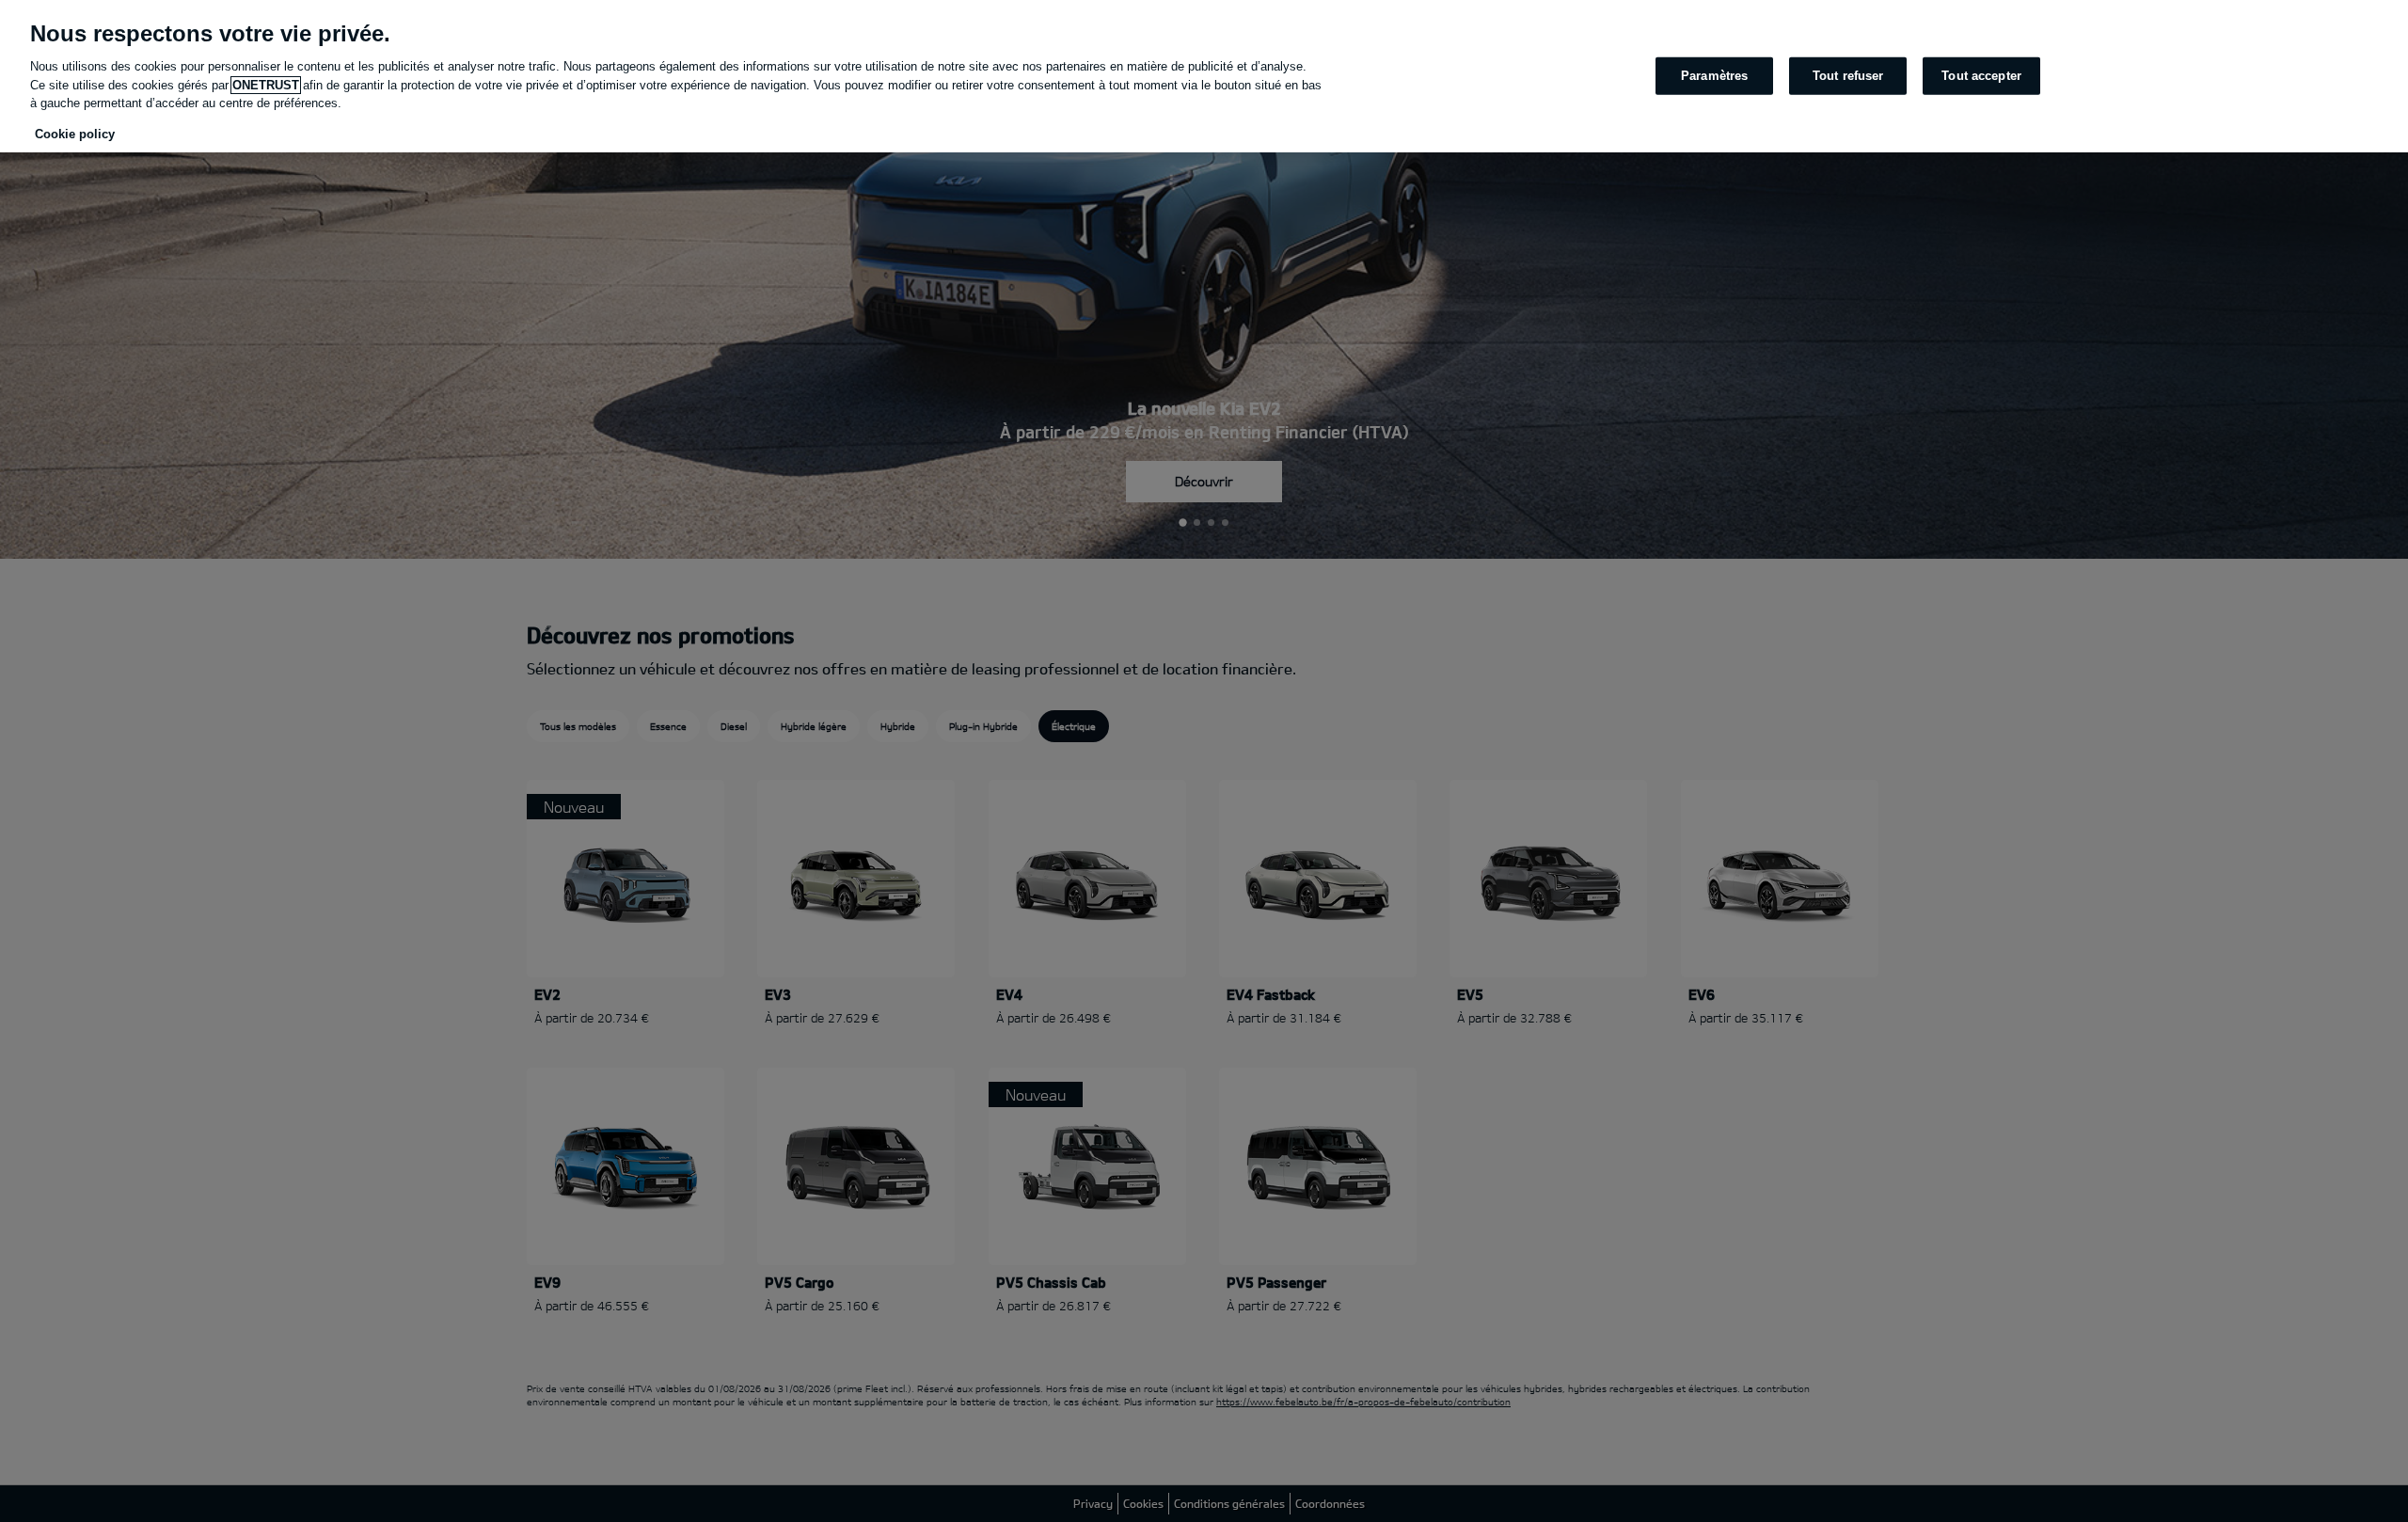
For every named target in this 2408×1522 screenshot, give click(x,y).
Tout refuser (1848, 76)
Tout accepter (1981, 76)
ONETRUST (266, 85)
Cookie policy (75, 134)
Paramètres (1714, 76)
